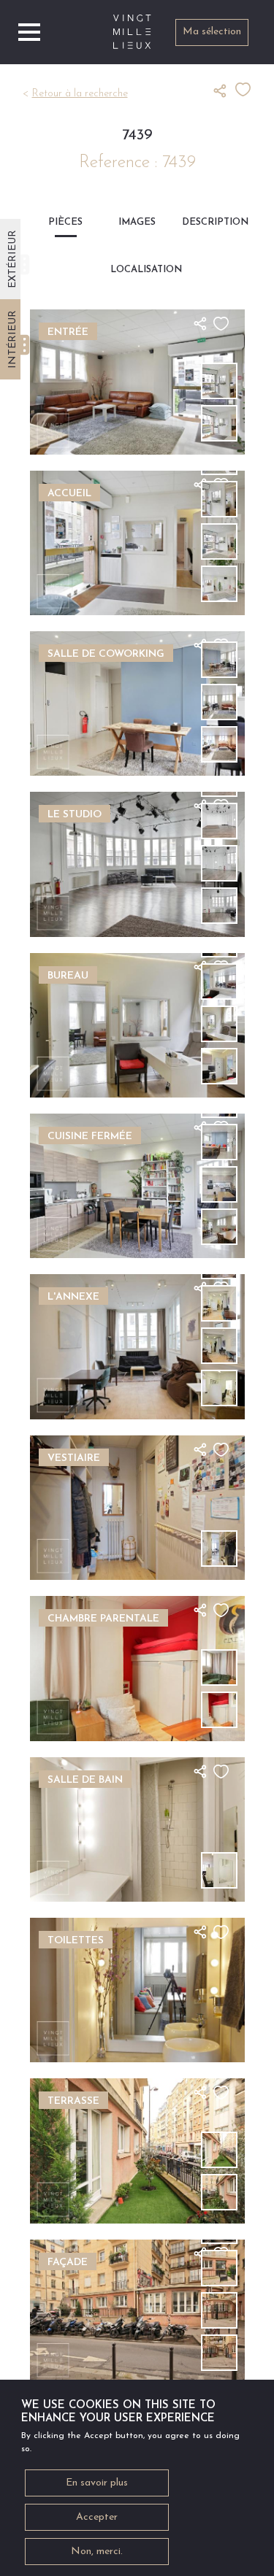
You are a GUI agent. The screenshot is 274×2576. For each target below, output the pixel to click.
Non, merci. (97, 2552)
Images (137, 222)
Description (209, 222)
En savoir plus (97, 2483)
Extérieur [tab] (13, 259)
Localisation (137, 270)
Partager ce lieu (224, 90)
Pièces (65, 222)
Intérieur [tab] (13, 339)
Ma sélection (212, 32)
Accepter (97, 2517)
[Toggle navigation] (29, 32)
